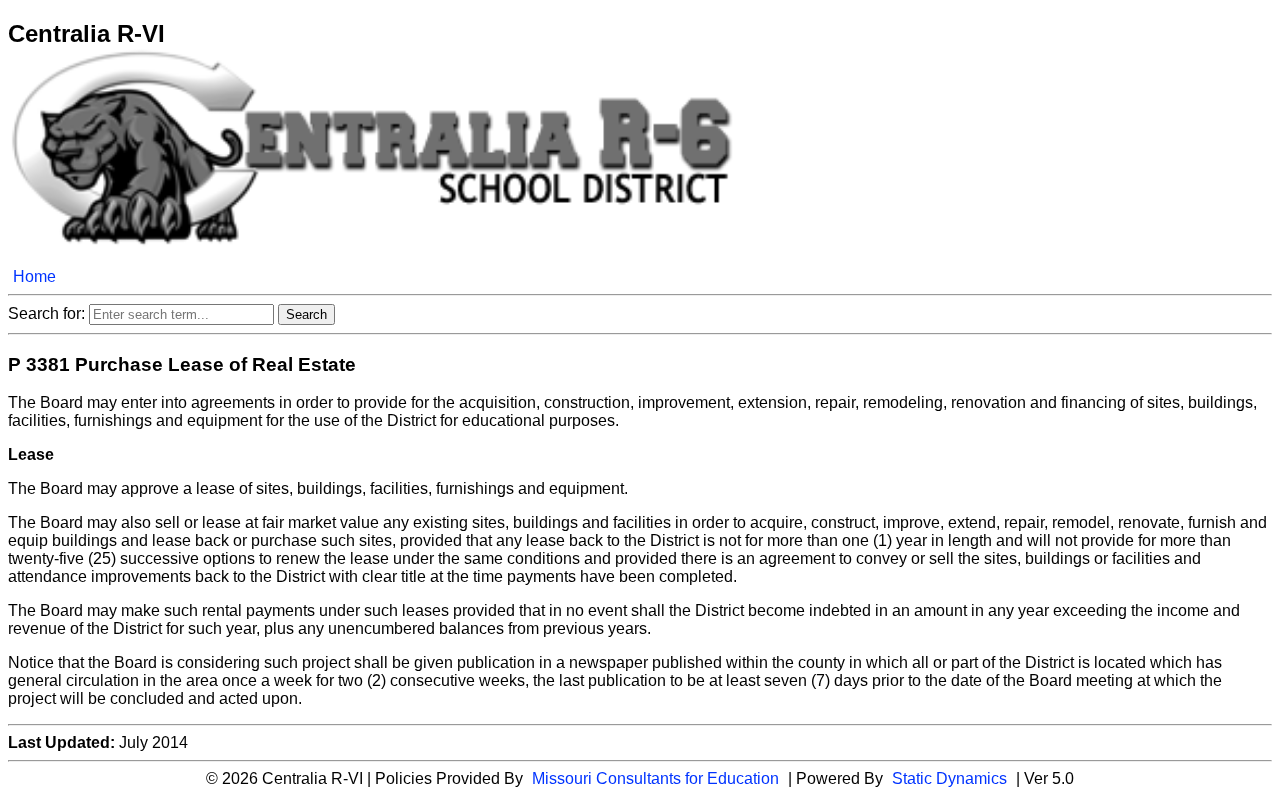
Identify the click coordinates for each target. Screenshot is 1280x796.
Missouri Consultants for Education (655, 778)
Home (34, 276)
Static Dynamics (949, 778)
